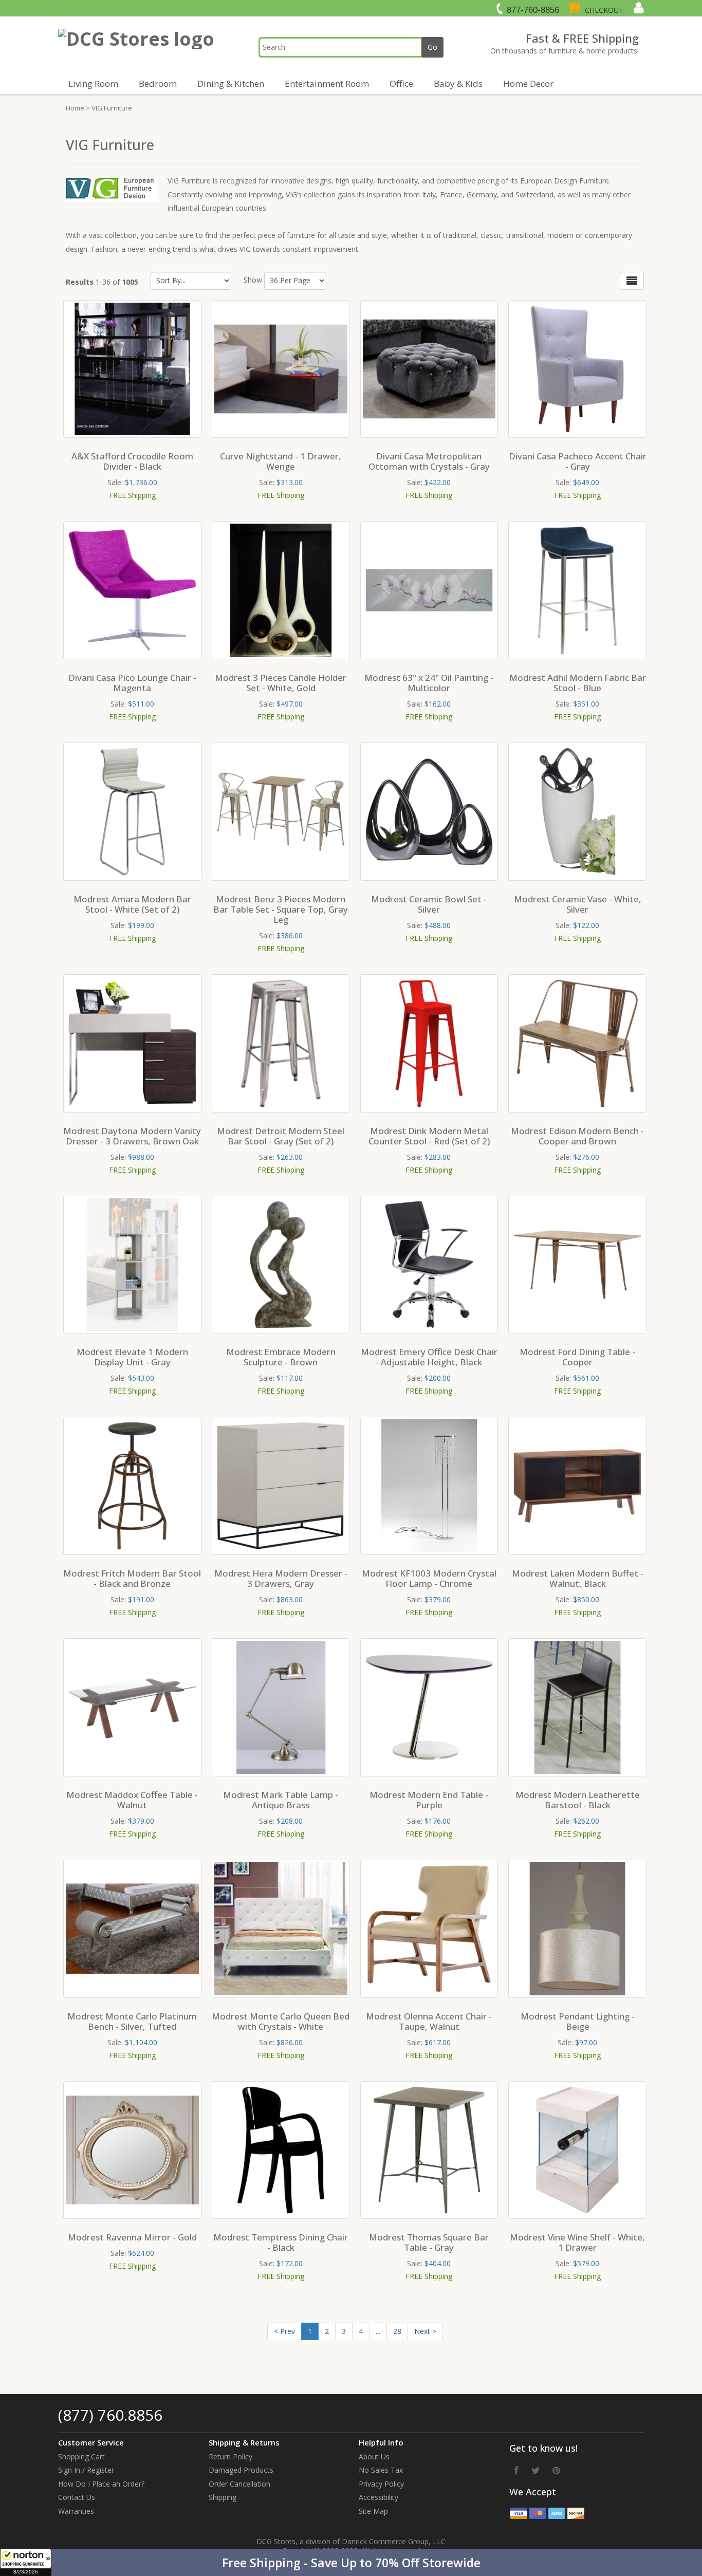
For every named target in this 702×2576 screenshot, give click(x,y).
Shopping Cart (81, 2457)
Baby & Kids (458, 84)
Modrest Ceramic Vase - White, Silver (578, 904)
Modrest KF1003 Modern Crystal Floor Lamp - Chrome (429, 1578)
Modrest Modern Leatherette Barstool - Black (578, 1800)
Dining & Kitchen (231, 84)
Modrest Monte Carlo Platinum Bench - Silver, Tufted (132, 2021)
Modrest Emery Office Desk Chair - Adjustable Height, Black (429, 1357)
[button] (351, 2563)
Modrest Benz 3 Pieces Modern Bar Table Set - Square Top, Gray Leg (281, 909)
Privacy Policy (381, 2484)
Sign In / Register (86, 2470)
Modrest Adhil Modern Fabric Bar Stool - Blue (578, 683)
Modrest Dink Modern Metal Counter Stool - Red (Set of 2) (429, 1136)
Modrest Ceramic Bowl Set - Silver (429, 904)
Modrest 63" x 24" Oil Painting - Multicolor (429, 683)
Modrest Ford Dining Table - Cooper (577, 1357)
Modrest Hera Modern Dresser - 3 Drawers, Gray (281, 1578)
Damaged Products (241, 2470)
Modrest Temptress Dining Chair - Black (281, 2242)
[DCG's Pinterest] (556, 2470)
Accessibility (378, 2497)
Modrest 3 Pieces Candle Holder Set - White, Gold (281, 683)
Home (75, 108)
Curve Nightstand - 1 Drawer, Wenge (281, 461)
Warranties (76, 2511)
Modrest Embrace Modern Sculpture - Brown (281, 1357)
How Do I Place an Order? (101, 2484)
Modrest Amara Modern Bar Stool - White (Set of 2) (132, 904)
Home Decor (528, 84)
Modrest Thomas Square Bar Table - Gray (429, 2242)
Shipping (223, 2497)
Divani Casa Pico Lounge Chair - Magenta (132, 683)
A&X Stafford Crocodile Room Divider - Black (132, 461)
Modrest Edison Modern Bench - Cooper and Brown (577, 1136)
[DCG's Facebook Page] (516, 2470)
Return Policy (230, 2457)
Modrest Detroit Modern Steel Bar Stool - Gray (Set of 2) (281, 1136)
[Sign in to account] (638, 8)
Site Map (373, 2511)
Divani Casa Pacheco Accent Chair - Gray (578, 461)
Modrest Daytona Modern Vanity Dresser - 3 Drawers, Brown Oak (132, 1136)
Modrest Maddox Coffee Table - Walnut (132, 1800)
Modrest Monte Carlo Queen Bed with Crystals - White (281, 2021)
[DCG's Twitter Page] (535, 2470)
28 (397, 2331)
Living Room (93, 84)
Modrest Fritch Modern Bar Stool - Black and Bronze (132, 1578)
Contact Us (77, 2497)
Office (401, 84)
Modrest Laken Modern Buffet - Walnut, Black (578, 1578)
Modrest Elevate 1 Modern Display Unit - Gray (132, 1357)
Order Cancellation (239, 2484)
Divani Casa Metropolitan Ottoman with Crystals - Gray (429, 461)
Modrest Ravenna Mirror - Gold (132, 2237)
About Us (374, 2457)
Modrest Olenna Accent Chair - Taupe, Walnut (429, 2021)
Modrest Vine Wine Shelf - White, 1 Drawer (577, 2242)
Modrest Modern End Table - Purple (429, 1800)
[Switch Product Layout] (632, 281)
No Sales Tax (381, 2470)
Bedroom (158, 84)
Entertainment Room (327, 84)
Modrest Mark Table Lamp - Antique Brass (281, 1800)
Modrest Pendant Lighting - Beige (578, 2021)
